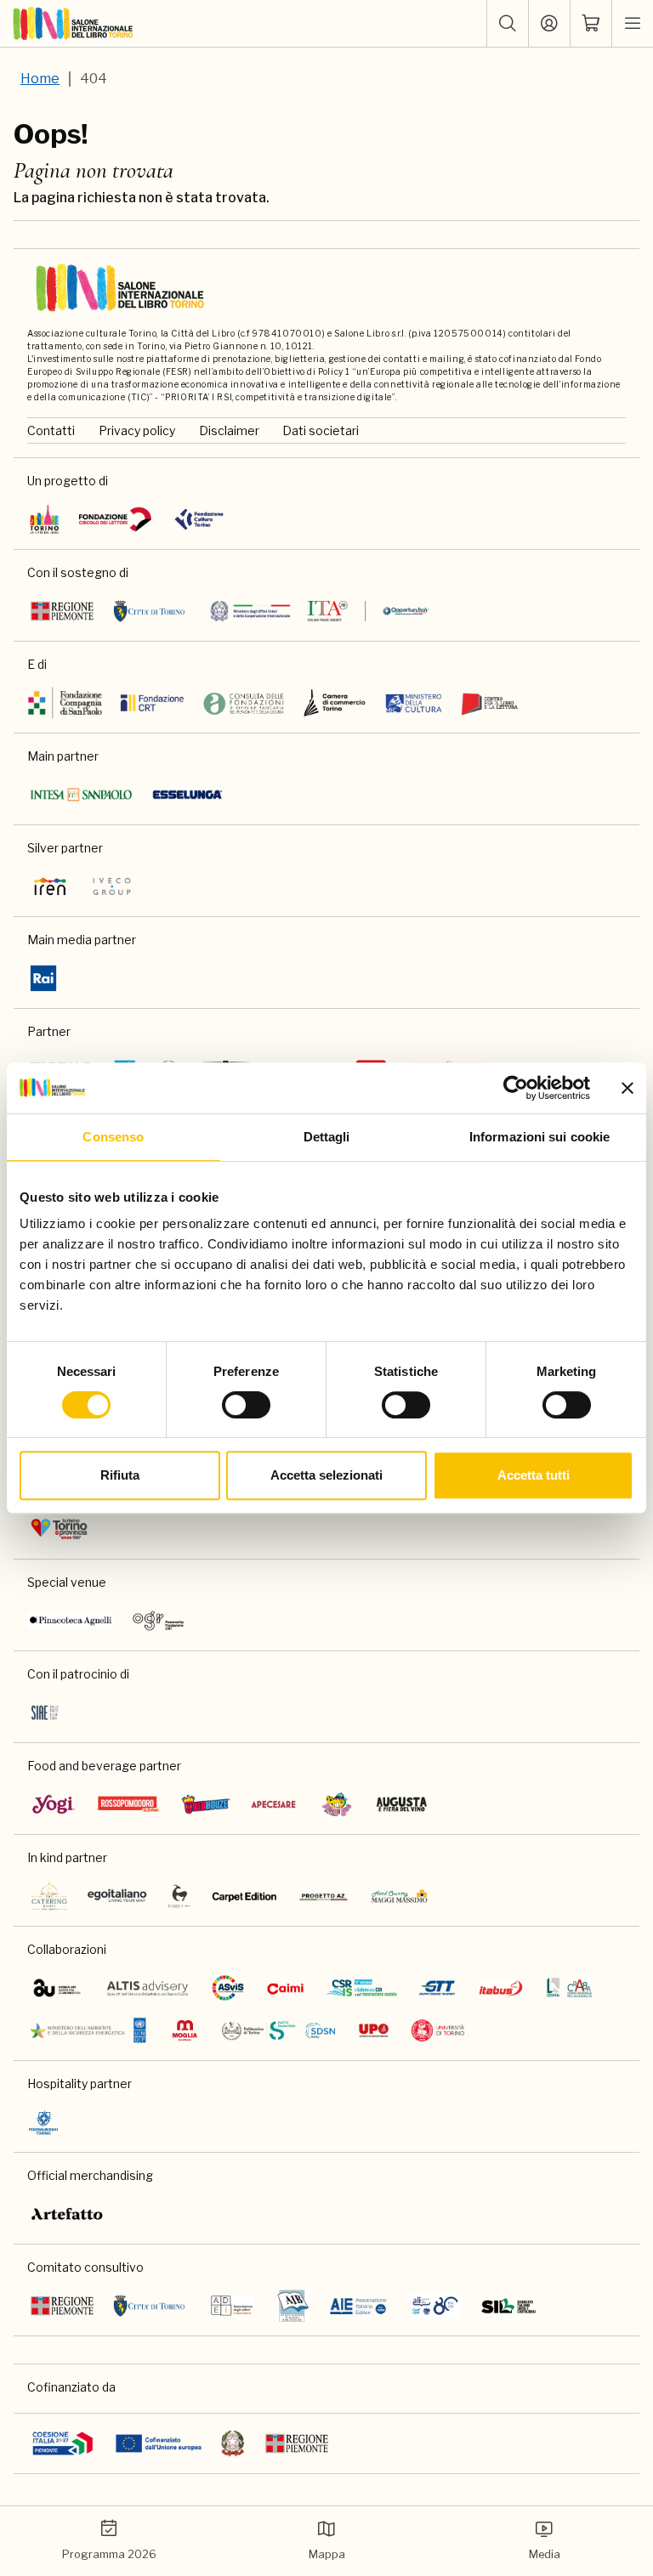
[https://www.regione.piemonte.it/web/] (62, 611)
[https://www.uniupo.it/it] (373, 2030)
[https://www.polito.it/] (278, 2030)
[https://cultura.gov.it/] (414, 703)
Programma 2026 (109, 2554)
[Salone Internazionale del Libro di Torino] (74, 24)
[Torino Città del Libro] (45, 519)
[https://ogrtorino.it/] (159, 1621)
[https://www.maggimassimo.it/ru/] (399, 1896)
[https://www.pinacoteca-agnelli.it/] (71, 1621)
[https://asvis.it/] (228, 1988)
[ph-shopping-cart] (591, 24)
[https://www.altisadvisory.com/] (148, 1988)
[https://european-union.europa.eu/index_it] (159, 2443)
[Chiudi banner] (627, 1088)
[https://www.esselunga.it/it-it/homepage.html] (187, 795)
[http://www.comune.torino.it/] (149, 611)
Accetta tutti (534, 1475)
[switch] (246, 1405)
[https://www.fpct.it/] (199, 519)
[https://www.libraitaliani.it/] (435, 2306)
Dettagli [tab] (327, 1137)
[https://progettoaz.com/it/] (324, 1896)
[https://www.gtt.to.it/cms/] (437, 1988)
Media (545, 2554)
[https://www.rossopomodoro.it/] (129, 1804)
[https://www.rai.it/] (43, 978)
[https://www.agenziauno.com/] (57, 1988)
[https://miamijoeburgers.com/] (337, 1804)
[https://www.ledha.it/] (569, 1988)
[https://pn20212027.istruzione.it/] (63, 2443)
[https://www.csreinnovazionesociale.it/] (361, 1988)
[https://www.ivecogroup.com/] (112, 886)
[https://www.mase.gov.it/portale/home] (91, 2030)
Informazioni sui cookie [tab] (539, 1137)
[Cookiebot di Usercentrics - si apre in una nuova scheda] (516, 1088)
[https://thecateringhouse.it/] (49, 1896)
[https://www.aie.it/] (358, 2306)
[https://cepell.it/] (489, 703)
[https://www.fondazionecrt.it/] (152, 703)
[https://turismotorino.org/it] (59, 1529)
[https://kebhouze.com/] (206, 1804)
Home (40, 79)
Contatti (51, 430)
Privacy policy (137, 430)
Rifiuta (120, 1475)
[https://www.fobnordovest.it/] (244, 703)
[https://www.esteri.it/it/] (319, 611)
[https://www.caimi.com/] (285, 1988)
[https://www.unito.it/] (438, 2030)
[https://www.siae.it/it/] (45, 1713)
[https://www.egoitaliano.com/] (118, 1896)
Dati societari (321, 430)
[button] (508, 24)
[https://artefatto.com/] (68, 2214)
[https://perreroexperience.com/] (180, 1896)
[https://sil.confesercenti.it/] (509, 2306)
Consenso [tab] (113, 1137)
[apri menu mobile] (633, 24)
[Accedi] (549, 24)
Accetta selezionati (326, 1475)
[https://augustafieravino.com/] (402, 1804)
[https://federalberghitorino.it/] (43, 2122)
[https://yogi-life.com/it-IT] (54, 1804)
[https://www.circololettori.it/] (115, 519)
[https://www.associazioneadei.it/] (232, 2306)
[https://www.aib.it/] (293, 2306)
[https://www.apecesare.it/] (274, 1804)
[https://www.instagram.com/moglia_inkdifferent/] (185, 2030)
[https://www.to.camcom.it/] (335, 703)
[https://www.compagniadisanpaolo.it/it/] (65, 703)
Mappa (327, 2554)
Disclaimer (229, 430)
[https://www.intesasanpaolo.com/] (81, 795)
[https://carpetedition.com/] (246, 1896)
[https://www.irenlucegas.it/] (50, 886)
